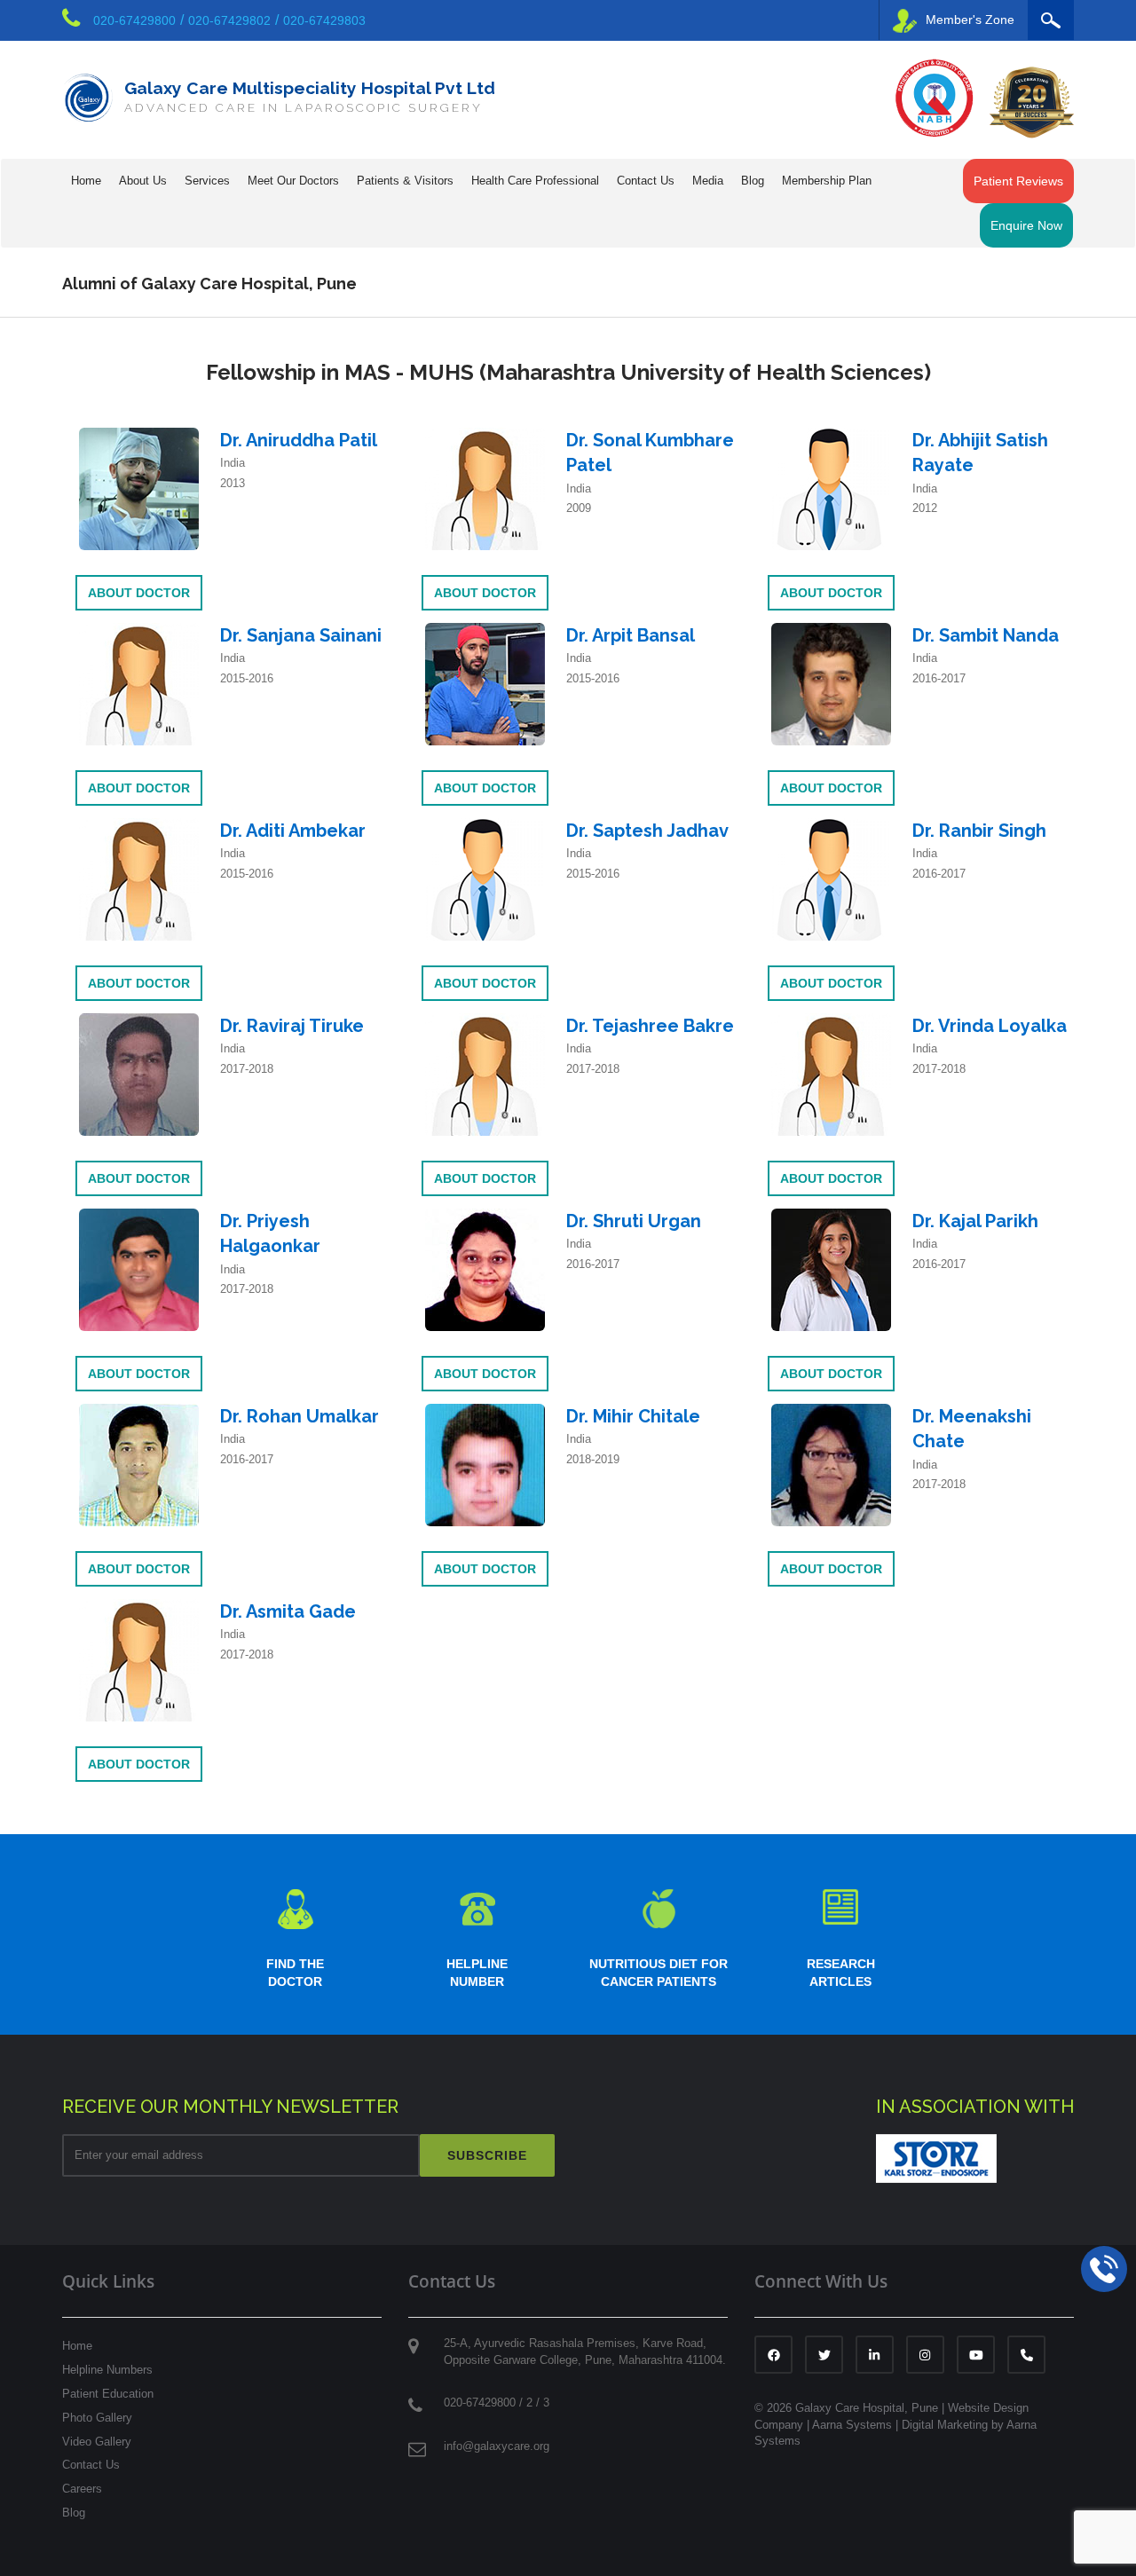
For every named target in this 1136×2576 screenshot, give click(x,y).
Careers (82, 2489)
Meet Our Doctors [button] (293, 181)
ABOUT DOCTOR (139, 593)
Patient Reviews (1018, 181)
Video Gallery (97, 2442)
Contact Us (91, 2465)
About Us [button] (143, 181)
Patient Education (108, 2394)
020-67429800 (134, 20)
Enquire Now (1026, 225)
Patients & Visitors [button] (405, 181)
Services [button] (207, 181)
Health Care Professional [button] (535, 181)
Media (708, 181)
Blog (753, 181)
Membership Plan (827, 181)
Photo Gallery (97, 2418)
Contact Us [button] (646, 181)
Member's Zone (970, 20)
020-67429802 (229, 20)
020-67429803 (324, 20)
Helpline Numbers (107, 2370)
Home (86, 181)
